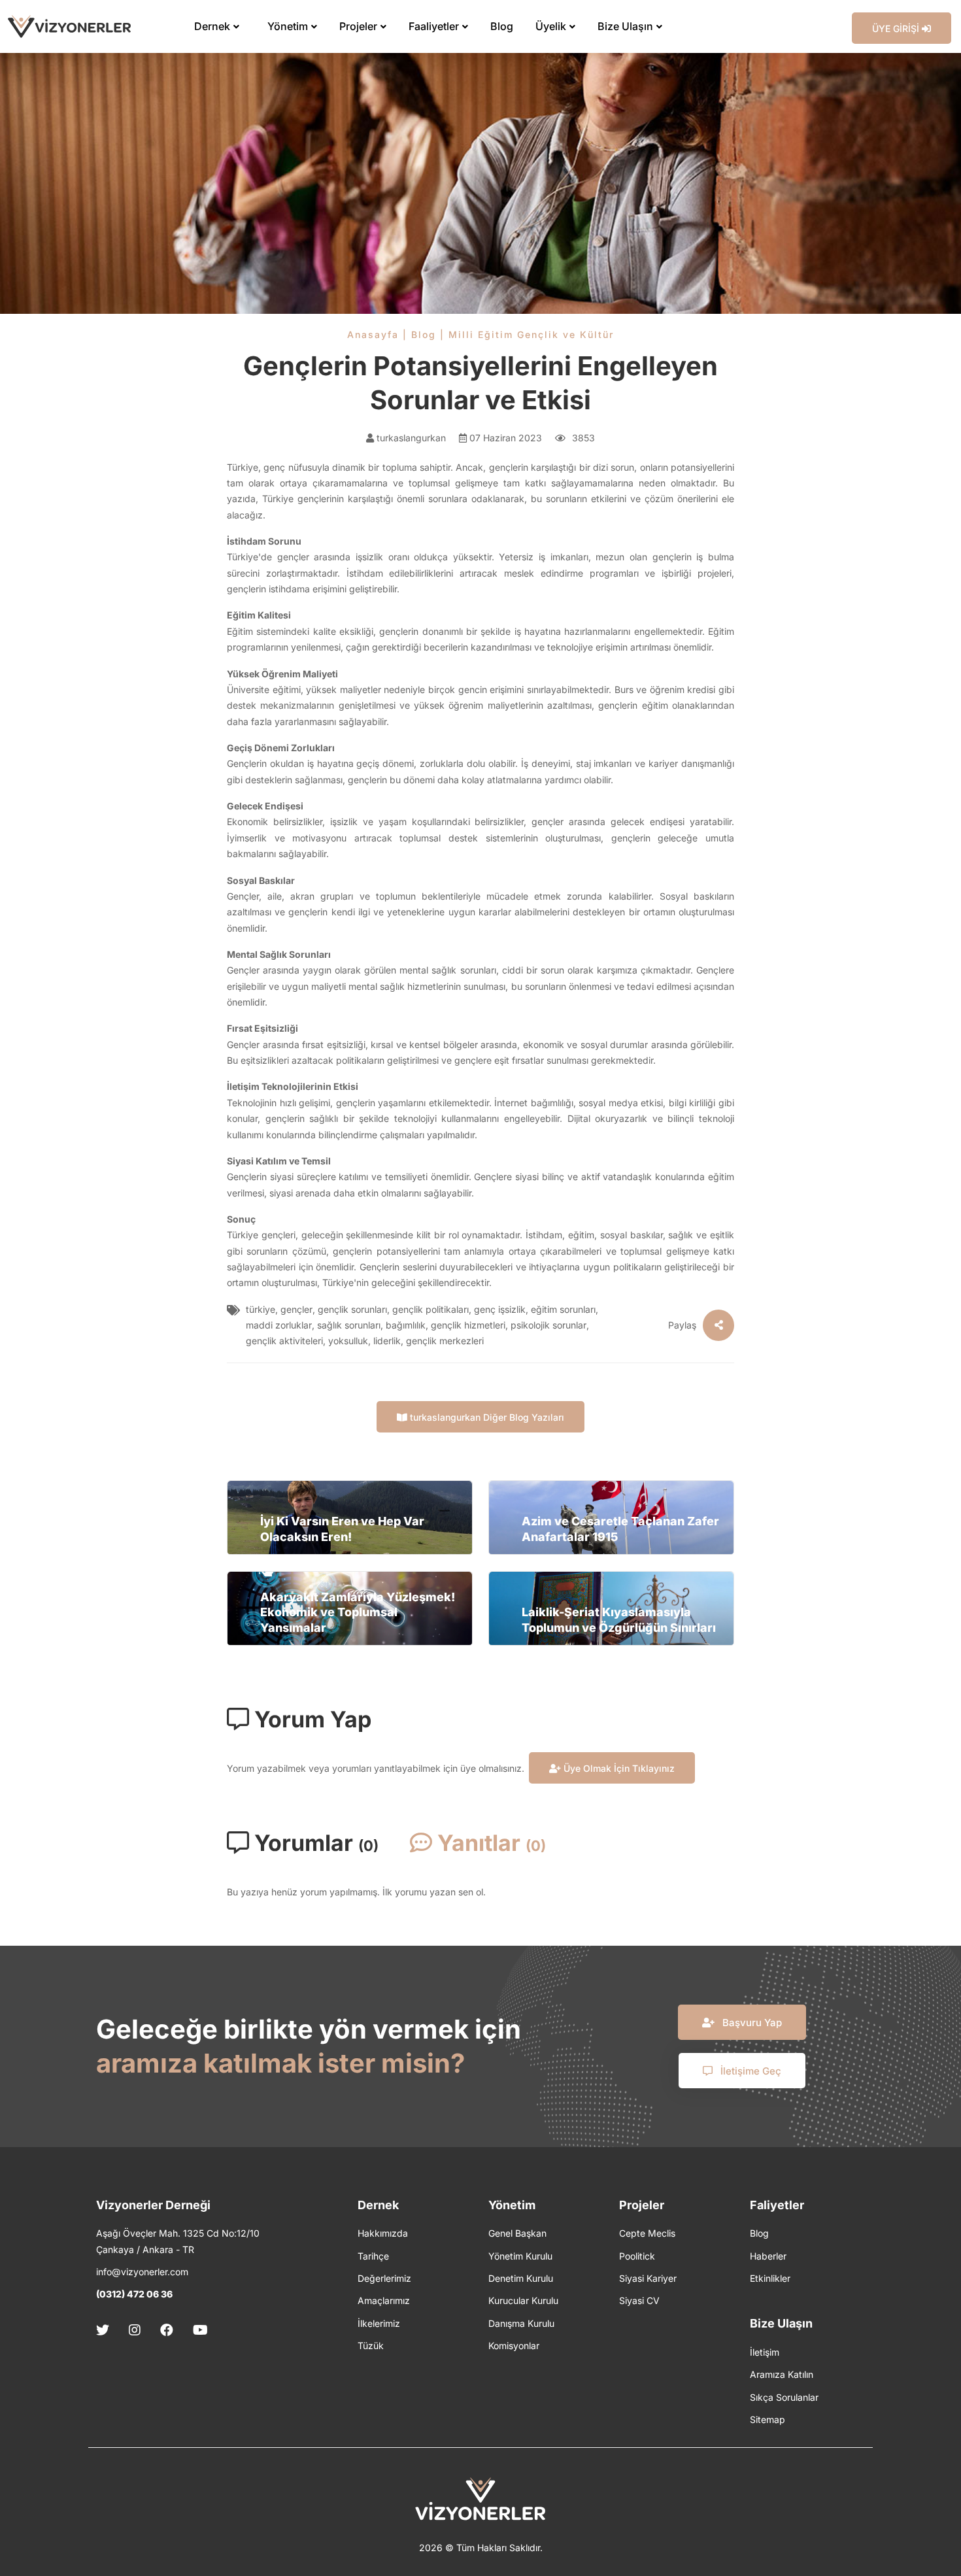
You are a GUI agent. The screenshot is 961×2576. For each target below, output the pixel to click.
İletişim (765, 2352)
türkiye (261, 1309)
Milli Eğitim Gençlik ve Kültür (531, 334)
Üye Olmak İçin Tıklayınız (618, 1768)
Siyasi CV (639, 2300)
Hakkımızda (383, 2233)
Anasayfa (373, 334)
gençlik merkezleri (445, 1341)
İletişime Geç (750, 2071)
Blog (424, 334)
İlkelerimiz (379, 2323)
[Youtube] (200, 2330)
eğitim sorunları (563, 1309)
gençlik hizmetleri (468, 1325)
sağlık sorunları (349, 1325)
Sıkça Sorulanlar (784, 2397)
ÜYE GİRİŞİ (897, 28)
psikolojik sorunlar (548, 1325)
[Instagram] (135, 2330)
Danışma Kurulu (521, 2323)
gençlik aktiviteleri (284, 1341)
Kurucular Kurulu (523, 2300)
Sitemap (767, 2419)
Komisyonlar (514, 2346)
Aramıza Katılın (782, 2374)
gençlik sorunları (352, 1309)
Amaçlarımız (384, 2300)
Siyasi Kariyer (648, 2278)
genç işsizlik (500, 1309)
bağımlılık (406, 1325)
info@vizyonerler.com (142, 2272)
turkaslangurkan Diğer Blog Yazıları (486, 1417)
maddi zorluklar (279, 1325)
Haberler (768, 2256)
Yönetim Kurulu (520, 2256)
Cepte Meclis (647, 2233)
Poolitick (637, 2256)
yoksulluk (348, 1341)
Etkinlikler (770, 2278)
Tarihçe (373, 2256)
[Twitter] (107, 2330)
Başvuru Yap (751, 2023)
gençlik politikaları (430, 1309)
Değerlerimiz (384, 2278)
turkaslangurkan (410, 438)
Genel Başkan (517, 2233)
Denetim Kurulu (521, 2278)
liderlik (387, 1341)
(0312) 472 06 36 (134, 2294)
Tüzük (371, 2346)
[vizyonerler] (69, 26)
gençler (296, 1309)
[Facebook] (167, 2330)
